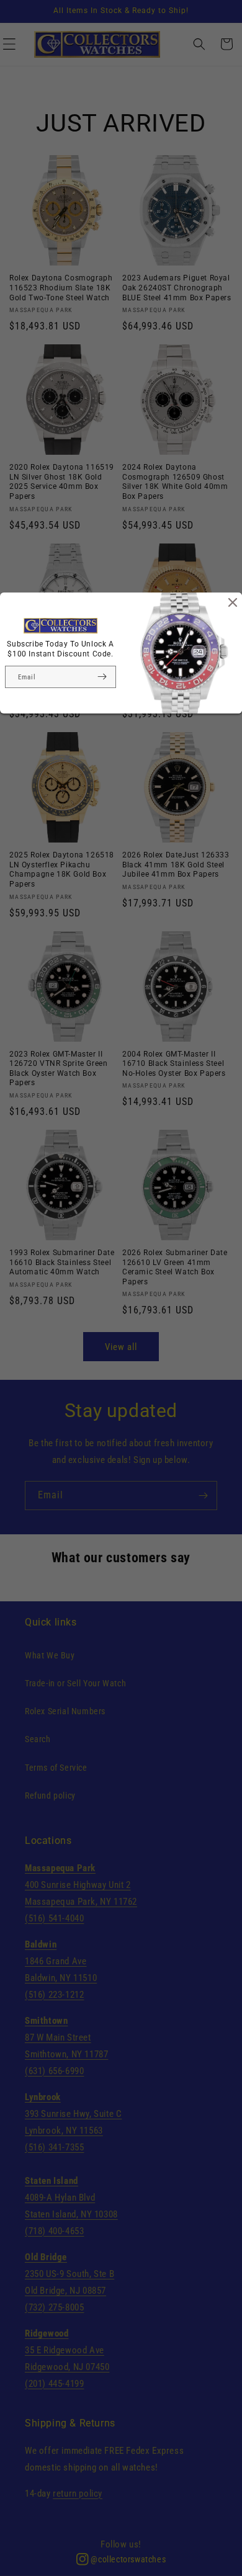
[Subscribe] (102, 677)
